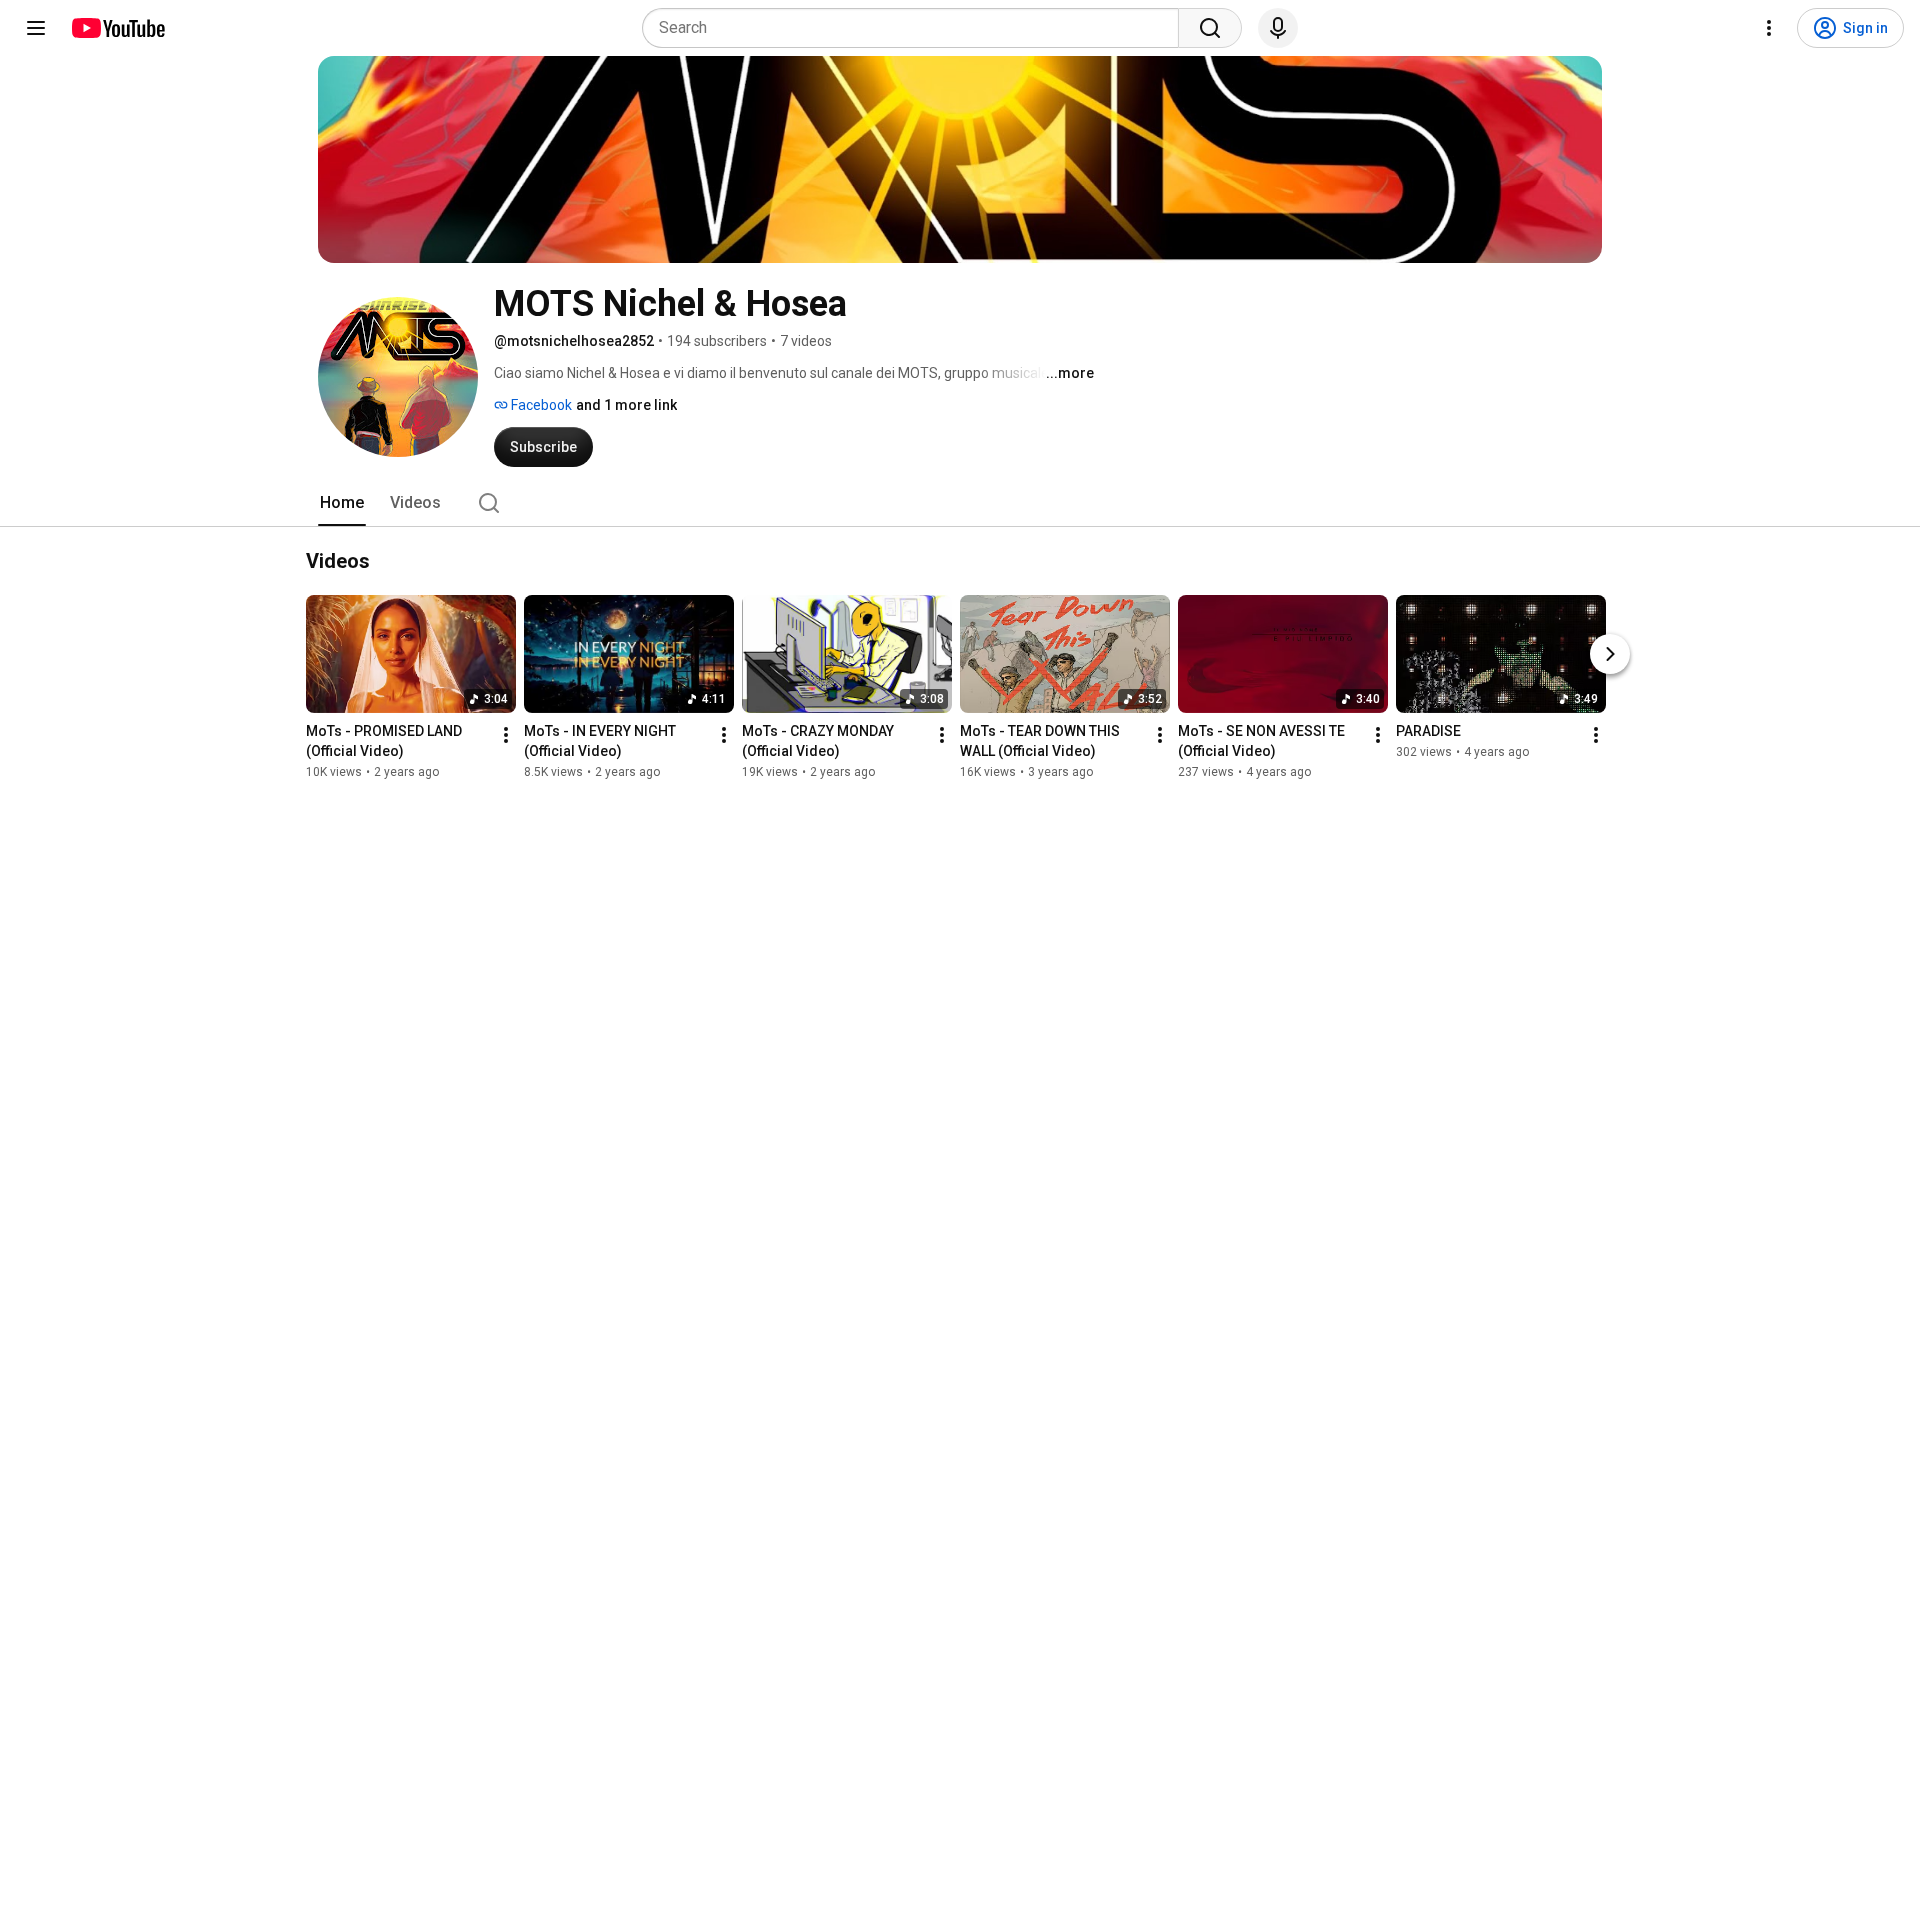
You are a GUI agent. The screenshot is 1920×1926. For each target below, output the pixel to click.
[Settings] (1769, 28)
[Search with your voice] (1278, 28)
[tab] (342, 503)
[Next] (1610, 654)
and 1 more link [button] (626, 405)
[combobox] (916, 28)
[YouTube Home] (117, 28)
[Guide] (36, 28)
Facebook (540, 405)
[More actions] (506, 735)
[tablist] (960, 503)
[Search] (1210, 28)
